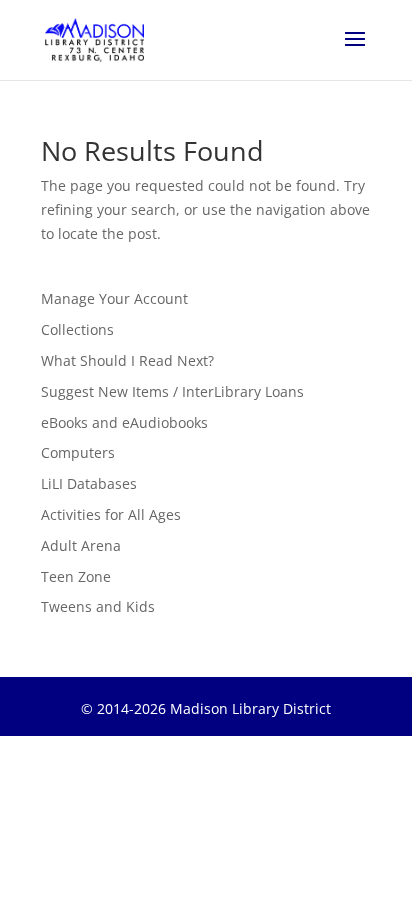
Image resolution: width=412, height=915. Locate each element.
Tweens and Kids (98, 606)
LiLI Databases (89, 483)
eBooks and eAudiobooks (124, 422)
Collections (77, 329)
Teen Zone (76, 576)
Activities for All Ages (111, 514)
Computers (78, 452)
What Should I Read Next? (127, 360)
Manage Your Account (114, 298)
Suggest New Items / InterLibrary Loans (172, 391)
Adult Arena (81, 545)
